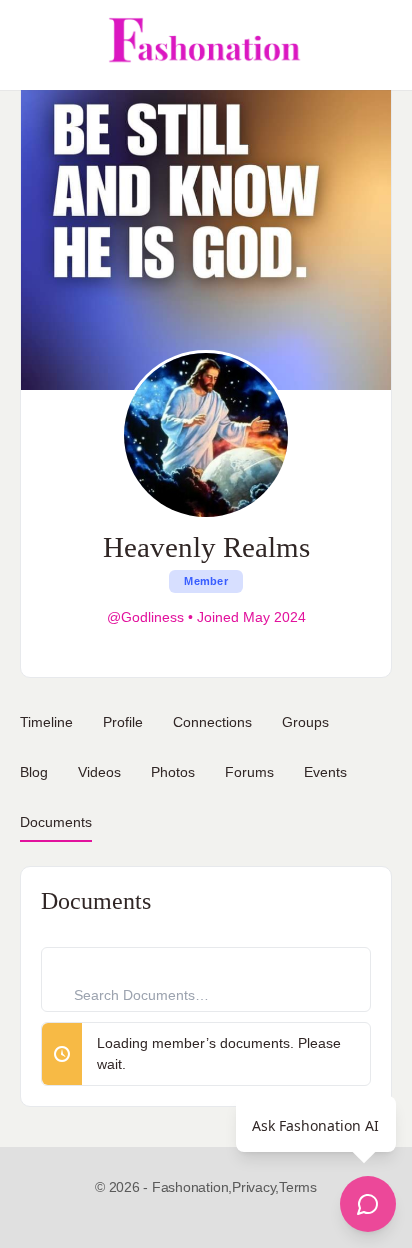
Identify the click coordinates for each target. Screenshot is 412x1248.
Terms (298, 1187)
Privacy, (255, 1187)
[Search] (375, 45)
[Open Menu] (32, 45)
